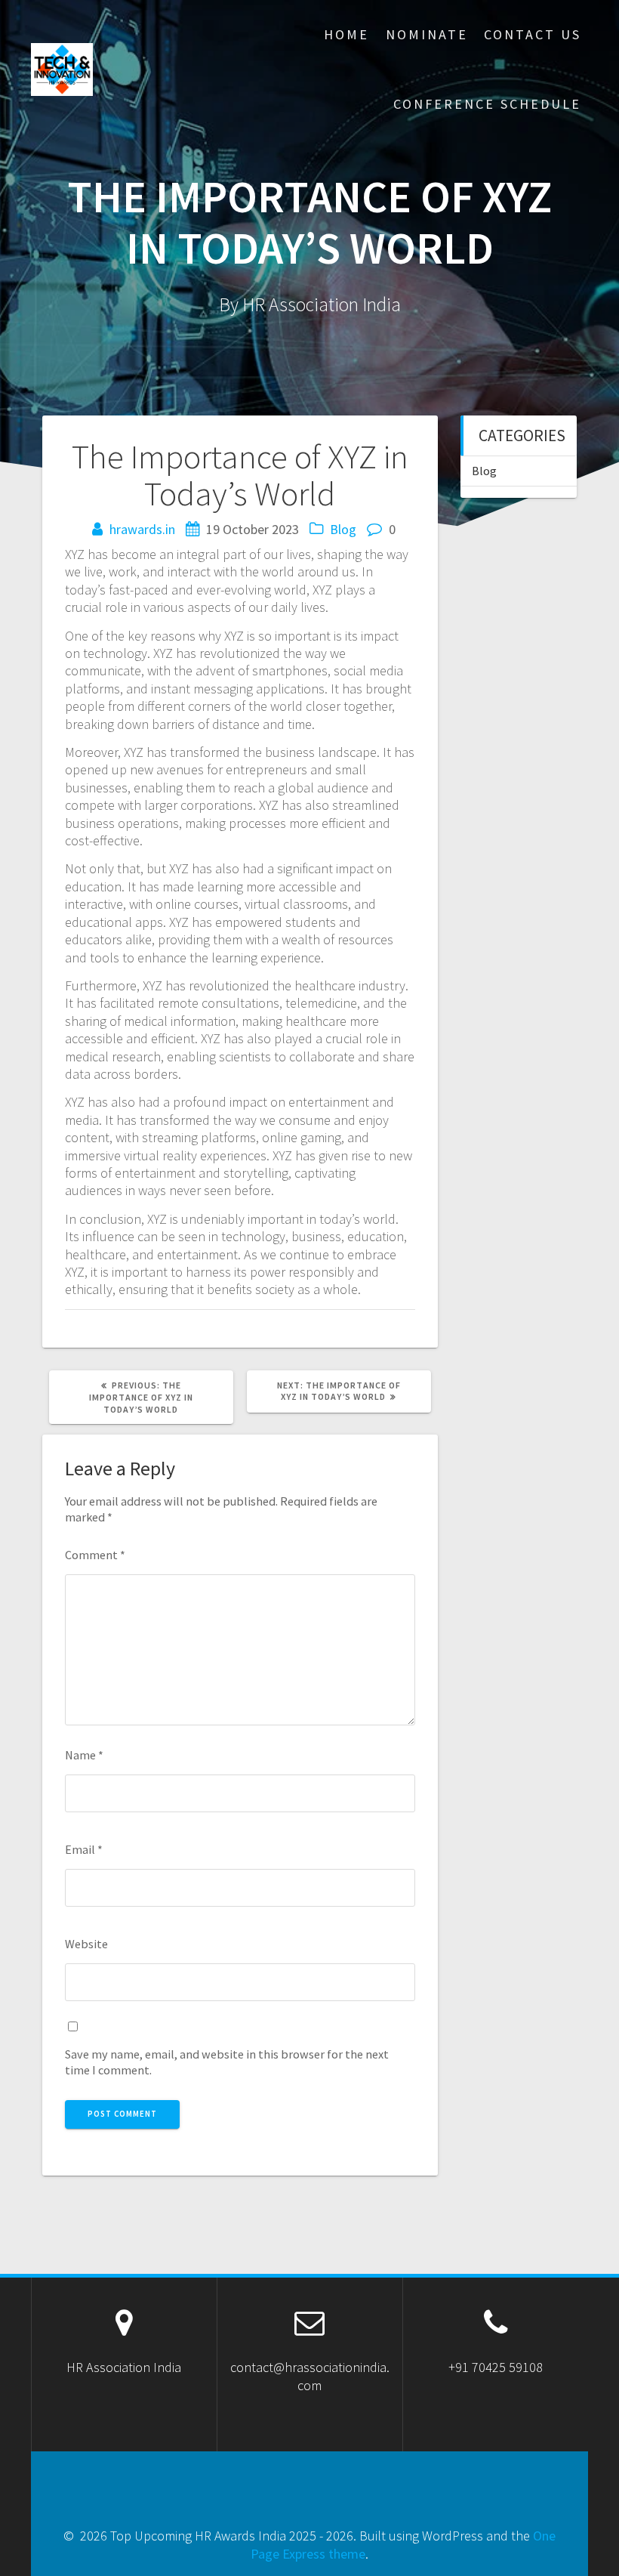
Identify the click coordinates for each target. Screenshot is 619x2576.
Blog (343, 529)
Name (84, 1755)
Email (84, 1849)
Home (346, 34)
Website (86, 1944)
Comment (95, 1555)
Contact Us (533, 34)
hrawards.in (142, 529)
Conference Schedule (487, 104)
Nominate (427, 34)
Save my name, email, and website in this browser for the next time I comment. (227, 2062)
